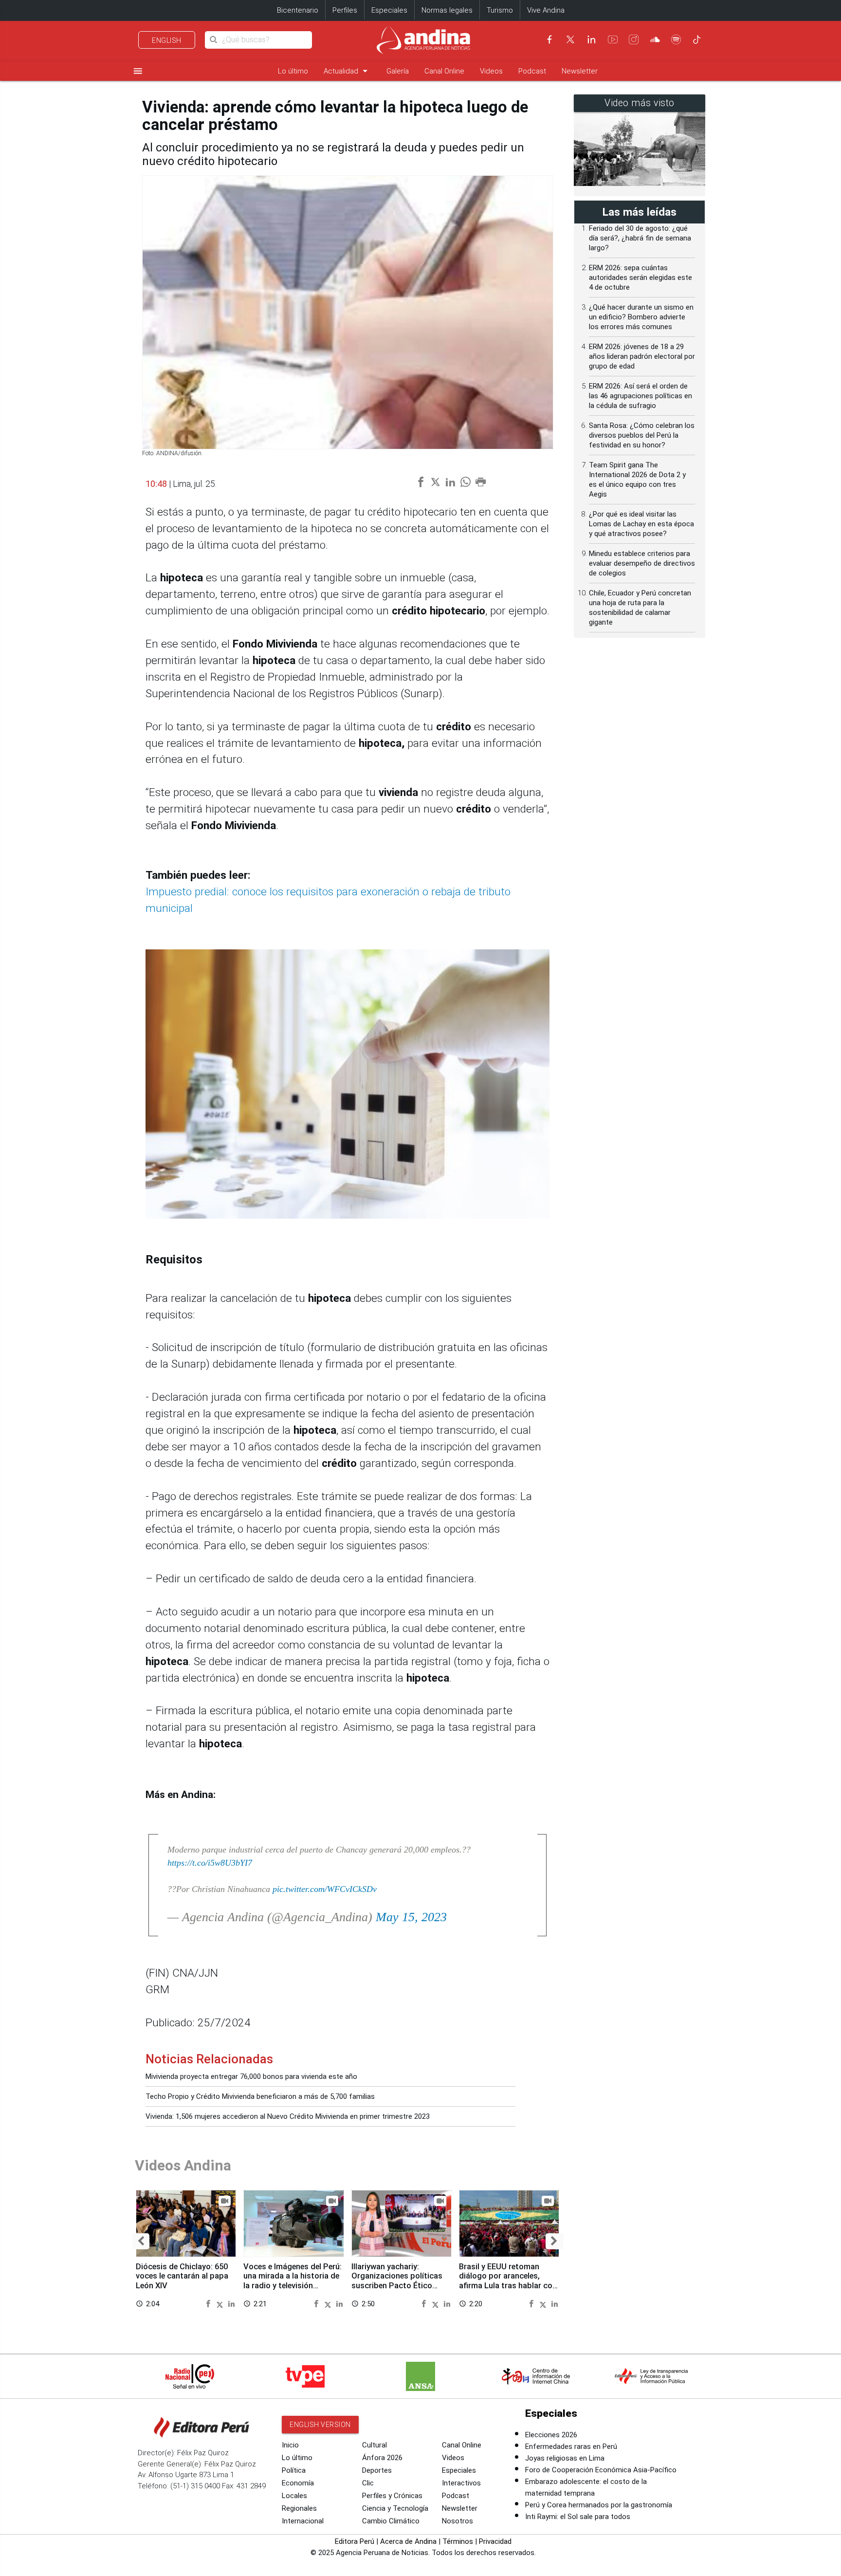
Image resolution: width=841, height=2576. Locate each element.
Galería (398, 71)
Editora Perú (355, 2541)
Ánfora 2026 (382, 2458)
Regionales (299, 2508)
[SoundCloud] (655, 39)
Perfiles (345, 10)
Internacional (303, 2521)
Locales (294, 2496)
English (167, 40)
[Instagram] (634, 39)
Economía (298, 2483)
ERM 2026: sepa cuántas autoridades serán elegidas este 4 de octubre (640, 278)
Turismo (500, 10)
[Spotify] (676, 39)
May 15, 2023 (411, 1917)
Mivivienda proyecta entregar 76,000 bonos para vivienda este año (251, 2076)
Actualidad (347, 71)
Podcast (532, 71)
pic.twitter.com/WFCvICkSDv (325, 1889)
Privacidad (495, 2541)
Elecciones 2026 (551, 2435)
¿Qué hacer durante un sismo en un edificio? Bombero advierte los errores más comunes (641, 317)
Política (294, 2470)
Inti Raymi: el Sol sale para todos (578, 2517)
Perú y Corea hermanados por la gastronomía (599, 2505)
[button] (141, 2241)
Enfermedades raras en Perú (571, 2446)
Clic (368, 2483)
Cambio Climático (391, 2521)
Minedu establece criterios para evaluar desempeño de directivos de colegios (642, 563)
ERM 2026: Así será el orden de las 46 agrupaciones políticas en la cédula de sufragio (640, 396)
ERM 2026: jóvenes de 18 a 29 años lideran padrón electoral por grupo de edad (642, 356)
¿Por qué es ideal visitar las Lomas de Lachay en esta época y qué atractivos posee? (641, 524)
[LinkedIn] (591, 39)
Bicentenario (298, 10)
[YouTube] (613, 39)
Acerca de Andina (408, 2541)
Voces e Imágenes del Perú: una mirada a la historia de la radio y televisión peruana (293, 2281)
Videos (491, 71)
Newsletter (580, 71)
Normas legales (447, 10)
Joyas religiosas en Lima (565, 2458)
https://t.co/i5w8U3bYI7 (210, 1863)
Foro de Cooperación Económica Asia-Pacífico (601, 2470)
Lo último (293, 71)
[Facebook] (549, 39)
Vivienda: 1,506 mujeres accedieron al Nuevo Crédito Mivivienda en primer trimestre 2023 (288, 2116)
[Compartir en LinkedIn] (231, 2304)
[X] (570, 39)
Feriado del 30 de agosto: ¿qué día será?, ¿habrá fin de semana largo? (640, 238)
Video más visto (640, 103)
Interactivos (461, 2483)
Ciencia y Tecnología (395, 2508)
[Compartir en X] (221, 2304)
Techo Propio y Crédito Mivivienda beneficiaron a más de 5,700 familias (260, 2096)
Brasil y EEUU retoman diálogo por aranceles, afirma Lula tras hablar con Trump (508, 2281)
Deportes (377, 2470)
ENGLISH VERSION (320, 2425)
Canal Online (444, 71)
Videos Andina (183, 2165)
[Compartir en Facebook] (210, 2304)
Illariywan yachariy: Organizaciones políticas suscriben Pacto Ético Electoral (397, 2281)
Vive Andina (546, 10)
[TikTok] (697, 39)
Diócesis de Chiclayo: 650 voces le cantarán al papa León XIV (182, 2276)
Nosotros (457, 2521)
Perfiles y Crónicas (392, 2496)
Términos (458, 2541)
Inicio (290, 2445)
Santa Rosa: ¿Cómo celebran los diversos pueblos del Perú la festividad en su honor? (642, 435)
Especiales (389, 10)
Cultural (375, 2445)
